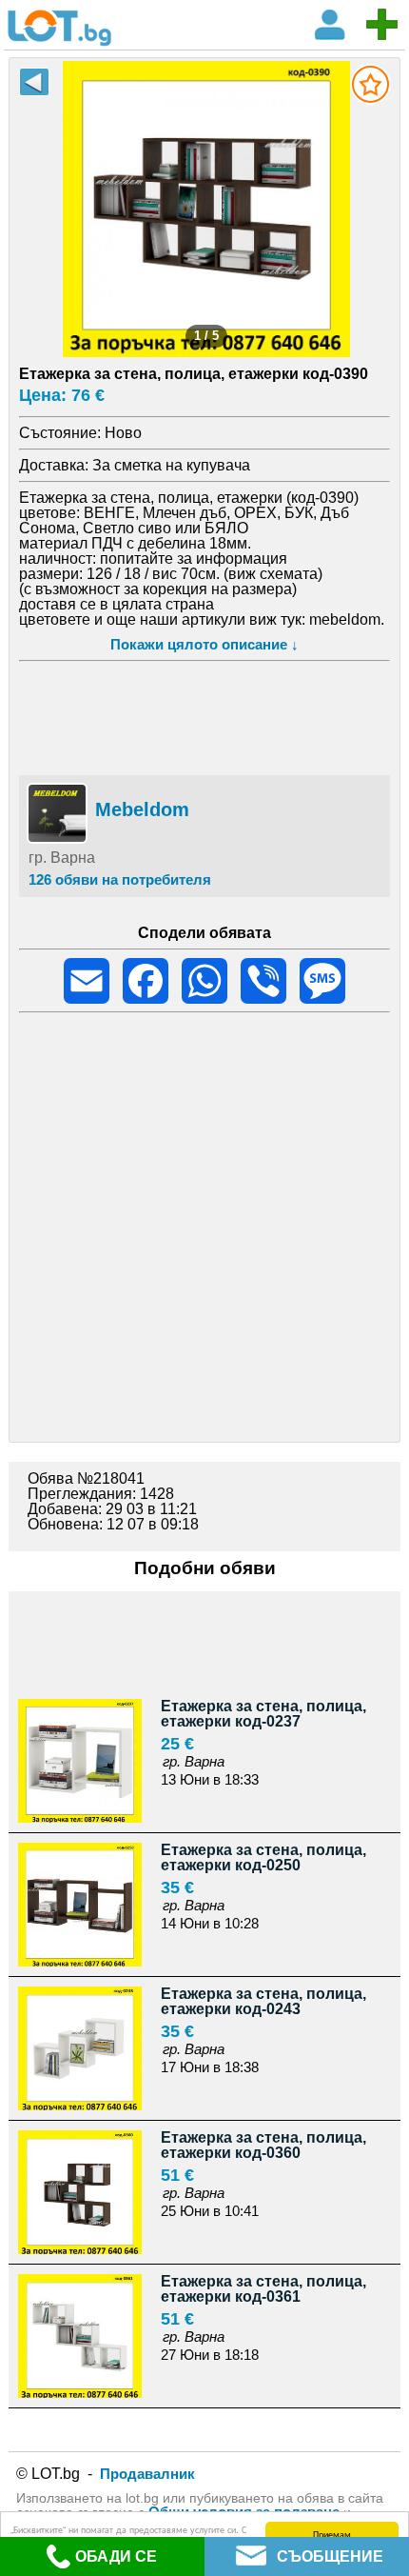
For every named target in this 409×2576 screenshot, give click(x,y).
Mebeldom (142, 809)
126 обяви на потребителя (120, 879)
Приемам (332, 2534)
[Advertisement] (205, 715)
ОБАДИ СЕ (116, 2556)
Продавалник (147, 2474)
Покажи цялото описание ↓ (204, 644)
